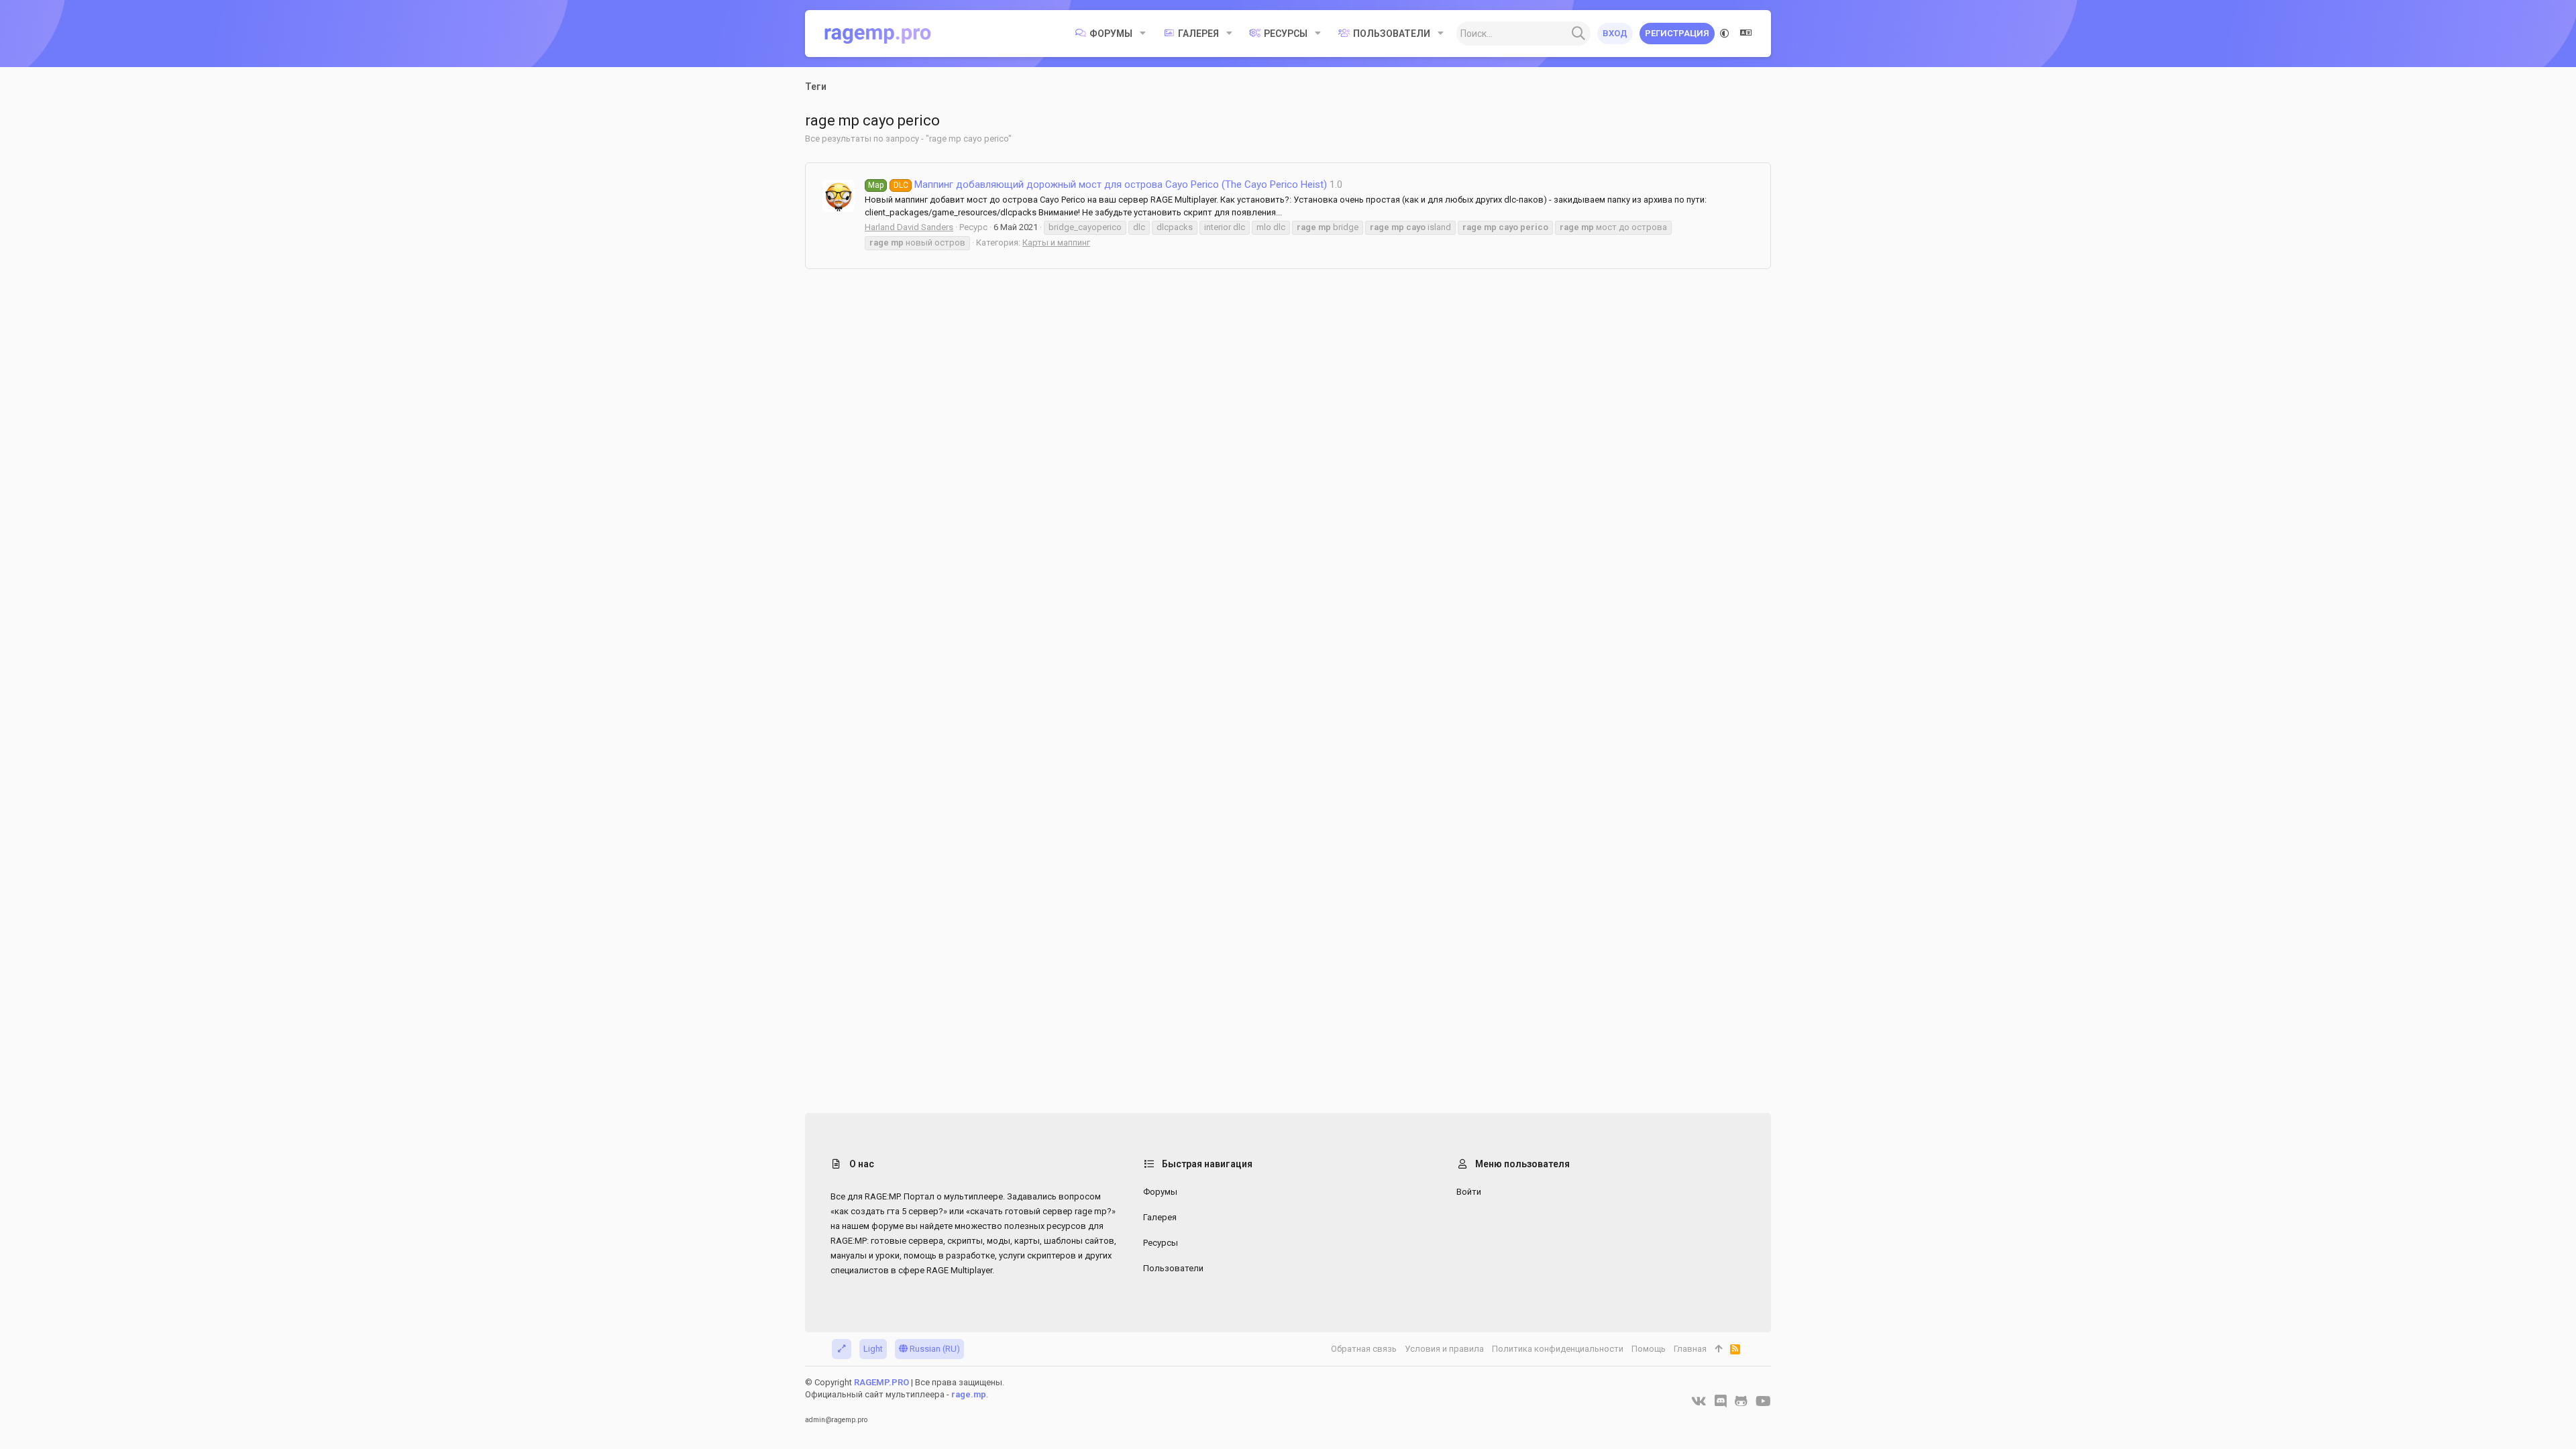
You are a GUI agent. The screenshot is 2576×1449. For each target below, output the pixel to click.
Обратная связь (1364, 1349)
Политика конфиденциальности (1558, 1349)
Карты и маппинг (1056, 243)
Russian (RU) (934, 1349)
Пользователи (1173, 1268)
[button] (1143, 34)
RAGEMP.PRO (881, 1382)
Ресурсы (1161, 1243)
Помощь (1649, 1349)
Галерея (1160, 1217)
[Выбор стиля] (1725, 34)
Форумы (1160, 1192)
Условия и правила (1444, 1349)
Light (873, 1349)
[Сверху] (1718, 1349)
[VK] (1699, 1401)
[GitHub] (1741, 1401)
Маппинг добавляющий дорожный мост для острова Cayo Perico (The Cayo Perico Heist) (1097, 184)
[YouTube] (1763, 1401)
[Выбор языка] (1746, 34)
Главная (1690, 1349)
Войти (1469, 1192)
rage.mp (969, 1394)
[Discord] (1721, 1401)
